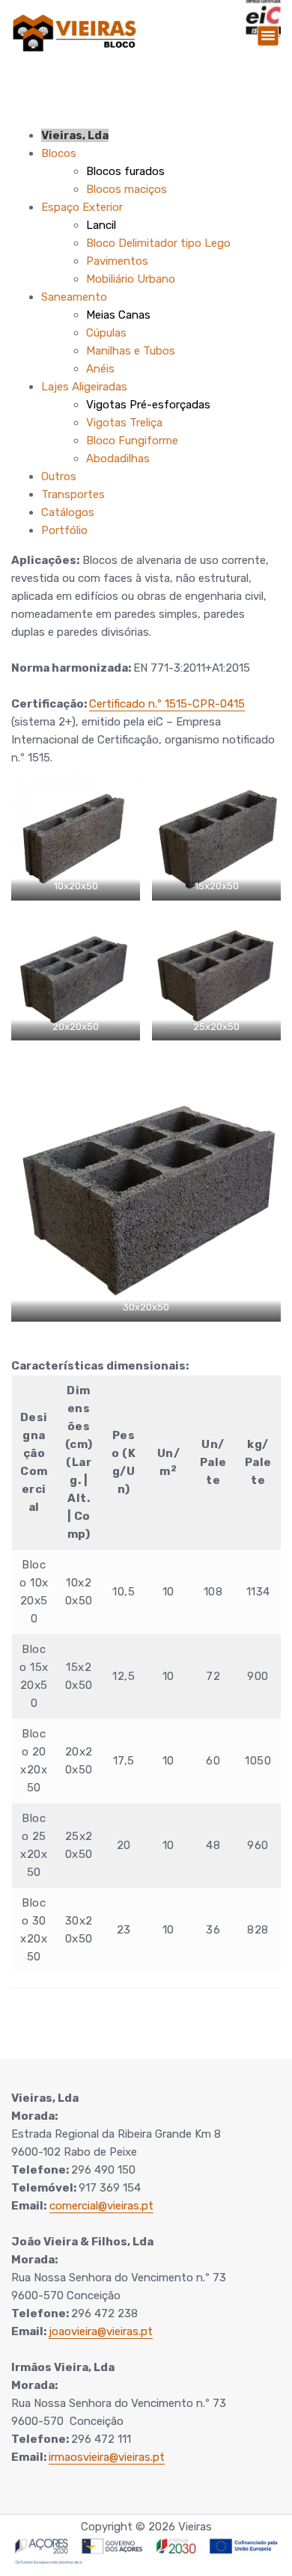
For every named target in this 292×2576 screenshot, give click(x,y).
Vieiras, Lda (75, 135)
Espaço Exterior (82, 207)
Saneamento (74, 297)
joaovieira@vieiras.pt (101, 2331)
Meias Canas (118, 315)
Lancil (101, 225)
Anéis (100, 369)
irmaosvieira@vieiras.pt (107, 2457)
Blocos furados (125, 171)
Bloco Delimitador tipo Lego (158, 243)
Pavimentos (117, 261)
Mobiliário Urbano (131, 279)
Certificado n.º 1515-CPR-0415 (167, 704)
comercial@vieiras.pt (101, 2206)
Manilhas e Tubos (131, 351)
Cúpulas (106, 333)
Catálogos (68, 512)
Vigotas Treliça (124, 423)
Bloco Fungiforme (132, 441)
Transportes (73, 494)
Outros (59, 476)
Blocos (59, 153)
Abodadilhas (118, 459)
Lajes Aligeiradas (84, 387)
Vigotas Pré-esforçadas (148, 405)
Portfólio (64, 530)
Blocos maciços (127, 189)
